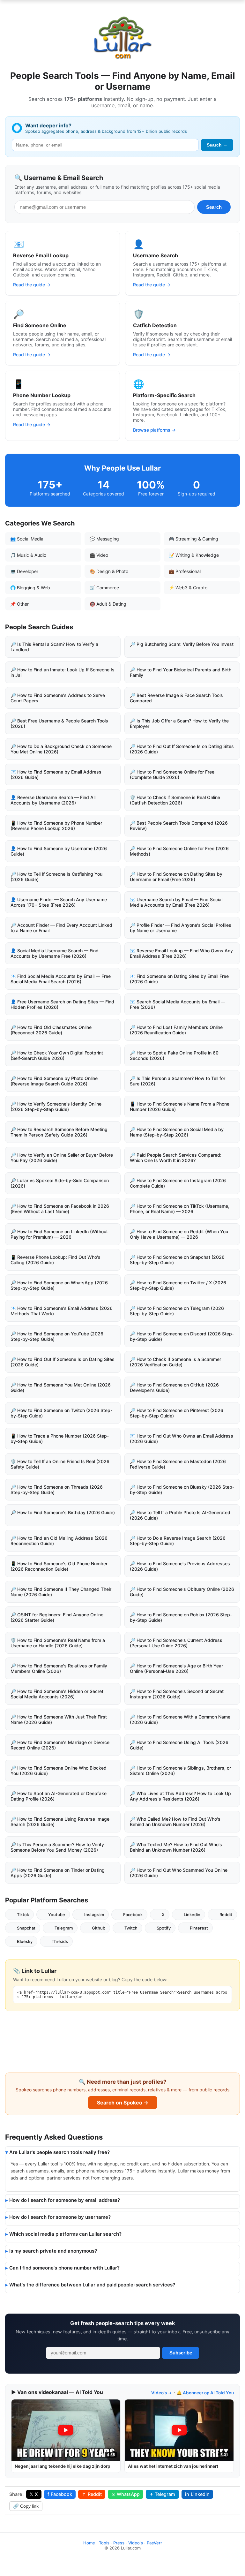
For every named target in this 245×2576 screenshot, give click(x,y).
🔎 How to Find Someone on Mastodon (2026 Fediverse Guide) (178, 1464)
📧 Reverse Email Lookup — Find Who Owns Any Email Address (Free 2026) (181, 953)
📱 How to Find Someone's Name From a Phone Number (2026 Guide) (180, 1107)
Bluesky (25, 1941)
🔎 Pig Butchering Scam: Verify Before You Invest (182, 644)
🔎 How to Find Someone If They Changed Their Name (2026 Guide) (61, 1592)
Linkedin (192, 1915)
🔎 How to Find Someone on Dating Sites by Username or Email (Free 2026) (176, 877)
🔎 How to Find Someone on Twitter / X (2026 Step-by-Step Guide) (178, 1285)
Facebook (133, 1915)
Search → (217, 145)
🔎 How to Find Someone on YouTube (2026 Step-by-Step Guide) (57, 1336)
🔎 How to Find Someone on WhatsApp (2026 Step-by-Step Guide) (59, 1285)
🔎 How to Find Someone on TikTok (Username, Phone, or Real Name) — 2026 (180, 1209)
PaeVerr (154, 2543)
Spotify (164, 1928)
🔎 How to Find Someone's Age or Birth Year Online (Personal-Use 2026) (176, 1668)
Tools (104, 2543)
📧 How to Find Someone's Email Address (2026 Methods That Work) (62, 1311)
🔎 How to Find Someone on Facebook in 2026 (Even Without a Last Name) (60, 1209)
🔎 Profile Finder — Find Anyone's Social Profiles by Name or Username (181, 928)
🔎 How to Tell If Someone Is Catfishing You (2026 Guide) (56, 877)
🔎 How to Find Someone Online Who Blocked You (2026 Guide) (59, 1771)
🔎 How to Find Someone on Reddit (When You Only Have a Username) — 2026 (179, 1234)
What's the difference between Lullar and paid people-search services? (92, 2285)
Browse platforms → (154, 430)
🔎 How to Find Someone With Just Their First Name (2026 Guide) (59, 1719)
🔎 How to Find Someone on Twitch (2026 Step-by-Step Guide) (61, 1413)
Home (89, 2543)
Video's (136, 2543)
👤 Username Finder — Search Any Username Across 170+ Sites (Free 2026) (59, 902)
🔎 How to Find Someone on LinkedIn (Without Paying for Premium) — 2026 (59, 1234)
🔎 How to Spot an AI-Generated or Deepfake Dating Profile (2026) (59, 1796)
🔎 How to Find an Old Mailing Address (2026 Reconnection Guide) (59, 1541)
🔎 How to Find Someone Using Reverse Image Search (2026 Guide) (60, 1822)
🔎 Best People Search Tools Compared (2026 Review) (179, 826)
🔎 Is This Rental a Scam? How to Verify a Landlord (54, 647)
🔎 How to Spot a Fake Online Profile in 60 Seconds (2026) (174, 1055)
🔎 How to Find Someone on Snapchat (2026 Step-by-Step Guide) (177, 1260)
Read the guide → (32, 285)
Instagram (94, 1915)
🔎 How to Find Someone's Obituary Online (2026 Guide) (182, 1592)
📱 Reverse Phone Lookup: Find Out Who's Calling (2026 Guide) (56, 1260)
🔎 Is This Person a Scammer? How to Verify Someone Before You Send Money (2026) (57, 1847)
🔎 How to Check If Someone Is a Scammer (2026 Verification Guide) (175, 1362)
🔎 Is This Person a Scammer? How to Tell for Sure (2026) (178, 1081)
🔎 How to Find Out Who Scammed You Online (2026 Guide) (179, 1873)
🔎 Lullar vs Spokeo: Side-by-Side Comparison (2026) (60, 1183)
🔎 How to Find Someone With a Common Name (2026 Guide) (180, 1719)
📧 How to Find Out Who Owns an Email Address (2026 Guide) (182, 1439)
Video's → (162, 2393)
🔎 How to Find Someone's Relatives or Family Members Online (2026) (59, 1668)
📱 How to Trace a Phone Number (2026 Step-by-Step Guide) (60, 1439)
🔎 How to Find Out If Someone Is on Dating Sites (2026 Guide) (182, 749)
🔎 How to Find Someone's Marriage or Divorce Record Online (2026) (60, 1745)
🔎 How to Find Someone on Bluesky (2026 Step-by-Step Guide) (182, 1490)
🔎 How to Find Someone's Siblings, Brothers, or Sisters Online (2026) (180, 1771)
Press (119, 2543)
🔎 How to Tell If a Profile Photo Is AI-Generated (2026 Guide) (180, 1515)
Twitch (131, 1928)
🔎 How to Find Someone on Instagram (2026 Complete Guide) (178, 1183)
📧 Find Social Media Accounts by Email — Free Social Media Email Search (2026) (61, 979)
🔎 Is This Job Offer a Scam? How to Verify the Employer (179, 723)
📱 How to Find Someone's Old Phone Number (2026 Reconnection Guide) (59, 1566)
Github (99, 1928)
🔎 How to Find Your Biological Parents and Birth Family (181, 672)
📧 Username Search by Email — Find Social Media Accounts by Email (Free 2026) (176, 902)
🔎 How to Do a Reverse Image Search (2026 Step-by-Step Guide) (178, 1541)
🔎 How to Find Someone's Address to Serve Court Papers (58, 698)
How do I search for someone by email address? (65, 2200)
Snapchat (26, 1928)
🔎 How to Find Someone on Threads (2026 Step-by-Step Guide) (57, 1490)
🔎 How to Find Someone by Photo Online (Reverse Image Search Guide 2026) (54, 1081)
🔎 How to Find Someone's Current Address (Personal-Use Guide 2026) (176, 1643)
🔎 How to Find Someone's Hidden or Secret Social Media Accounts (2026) (57, 1694)
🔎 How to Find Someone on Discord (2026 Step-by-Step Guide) (182, 1336)
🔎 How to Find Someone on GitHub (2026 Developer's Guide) (174, 1387)
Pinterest (199, 1928)
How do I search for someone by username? (60, 2217)
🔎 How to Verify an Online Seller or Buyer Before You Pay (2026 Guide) (62, 1158)
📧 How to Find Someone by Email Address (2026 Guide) (56, 774)
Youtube (57, 1915)
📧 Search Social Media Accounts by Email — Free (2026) (178, 1004)
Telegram (64, 1928)
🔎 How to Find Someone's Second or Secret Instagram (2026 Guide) (177, 1694)
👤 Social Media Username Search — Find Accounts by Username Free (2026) (55, 953)
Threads (60, 1941)
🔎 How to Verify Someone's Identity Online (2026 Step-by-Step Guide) (56, 1107)
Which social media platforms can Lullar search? (65, 2234)
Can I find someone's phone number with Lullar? (64, 2268)
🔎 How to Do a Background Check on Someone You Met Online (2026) (61, 749)
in (197, 2494)
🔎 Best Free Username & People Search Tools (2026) (59, 723)
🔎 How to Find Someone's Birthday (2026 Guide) (63, 1512)
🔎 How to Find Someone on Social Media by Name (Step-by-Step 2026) (177, 1132)
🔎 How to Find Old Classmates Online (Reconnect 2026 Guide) (51, 1030)
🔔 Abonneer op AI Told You (205, 2393)
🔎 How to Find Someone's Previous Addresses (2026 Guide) (180, 1566)
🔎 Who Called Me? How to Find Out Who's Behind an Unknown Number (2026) (175, 1822)
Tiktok (23, 1915)
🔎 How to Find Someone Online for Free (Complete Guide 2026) (172, 774)
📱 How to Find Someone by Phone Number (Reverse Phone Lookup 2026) (56, 826)
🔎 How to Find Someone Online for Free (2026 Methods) (179, 851)
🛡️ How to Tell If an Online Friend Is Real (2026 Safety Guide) (60, 1464)
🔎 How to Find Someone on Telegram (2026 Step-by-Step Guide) (177, 1311)
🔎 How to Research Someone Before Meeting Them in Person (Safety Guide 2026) (59, 1132)
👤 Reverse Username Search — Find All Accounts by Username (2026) (53, 800)
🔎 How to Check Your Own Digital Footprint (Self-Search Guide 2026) (57, 1055)
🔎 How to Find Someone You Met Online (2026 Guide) (61, 1387)
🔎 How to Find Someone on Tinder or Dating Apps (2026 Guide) (58, 1873)
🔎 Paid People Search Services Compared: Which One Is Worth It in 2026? (176, 1158)
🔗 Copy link (26, 2506)
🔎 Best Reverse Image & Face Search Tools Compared (176, 698)
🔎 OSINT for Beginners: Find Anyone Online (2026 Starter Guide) (57, 1617)
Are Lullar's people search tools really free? (59, 2152)
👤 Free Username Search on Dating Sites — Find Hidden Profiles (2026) (62, 1004)
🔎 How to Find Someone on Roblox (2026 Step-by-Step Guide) (181, 1617)
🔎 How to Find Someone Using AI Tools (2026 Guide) (179, 1745)
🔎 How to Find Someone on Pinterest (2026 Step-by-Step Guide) (177, 1413)
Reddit (226, 1915)
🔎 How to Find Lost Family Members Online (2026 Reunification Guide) (176, 1030)
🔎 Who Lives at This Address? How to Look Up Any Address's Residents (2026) (180, 1796)
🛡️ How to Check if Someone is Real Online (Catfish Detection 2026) (175, 800)
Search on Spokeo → (123, 2103)
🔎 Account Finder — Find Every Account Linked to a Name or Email (61, 928)
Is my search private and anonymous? (53, 2251)
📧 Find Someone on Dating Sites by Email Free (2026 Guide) (179, 979)
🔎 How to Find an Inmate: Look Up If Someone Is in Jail (63, 672)
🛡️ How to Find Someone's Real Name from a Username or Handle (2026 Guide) (58, 1643)
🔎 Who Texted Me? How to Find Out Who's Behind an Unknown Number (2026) (176, 1847)
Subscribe (181, 2353)
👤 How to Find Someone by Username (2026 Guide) (59, 851)
